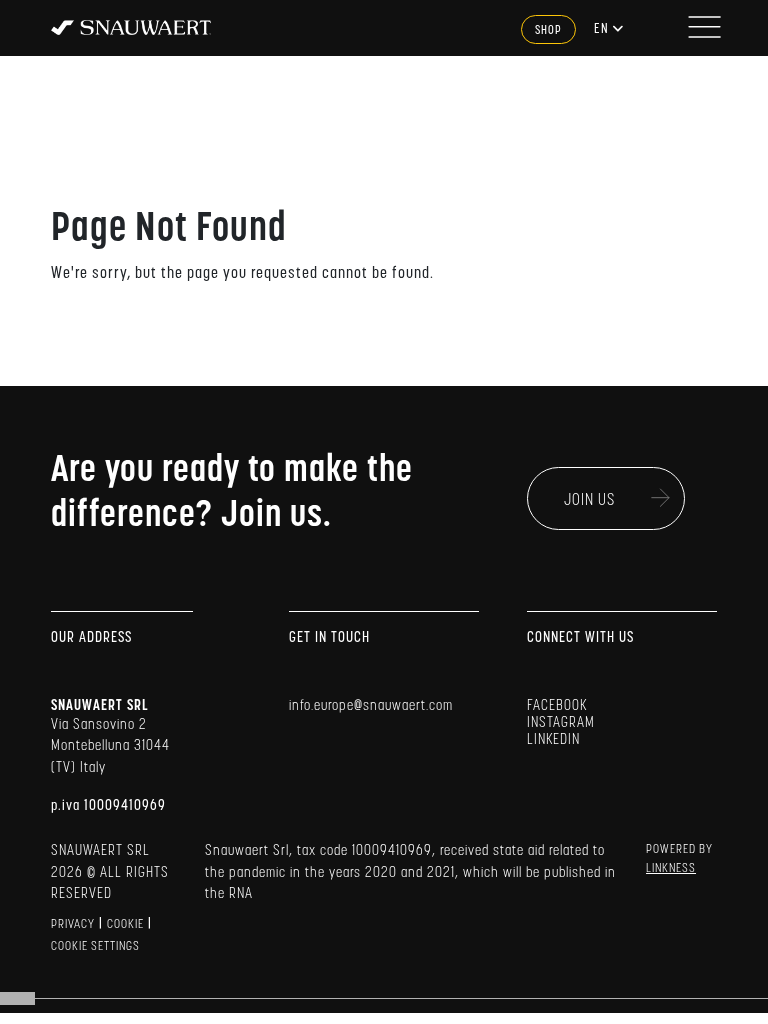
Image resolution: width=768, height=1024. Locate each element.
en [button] (603, 29)
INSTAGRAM (561, 723)
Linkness (671, 869)
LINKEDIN (553, 740)
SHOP (548, 31)
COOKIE (125, 925)
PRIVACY (73, 925)
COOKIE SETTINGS (95, 947)
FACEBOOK (557, 706)
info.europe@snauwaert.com (371, 706)
